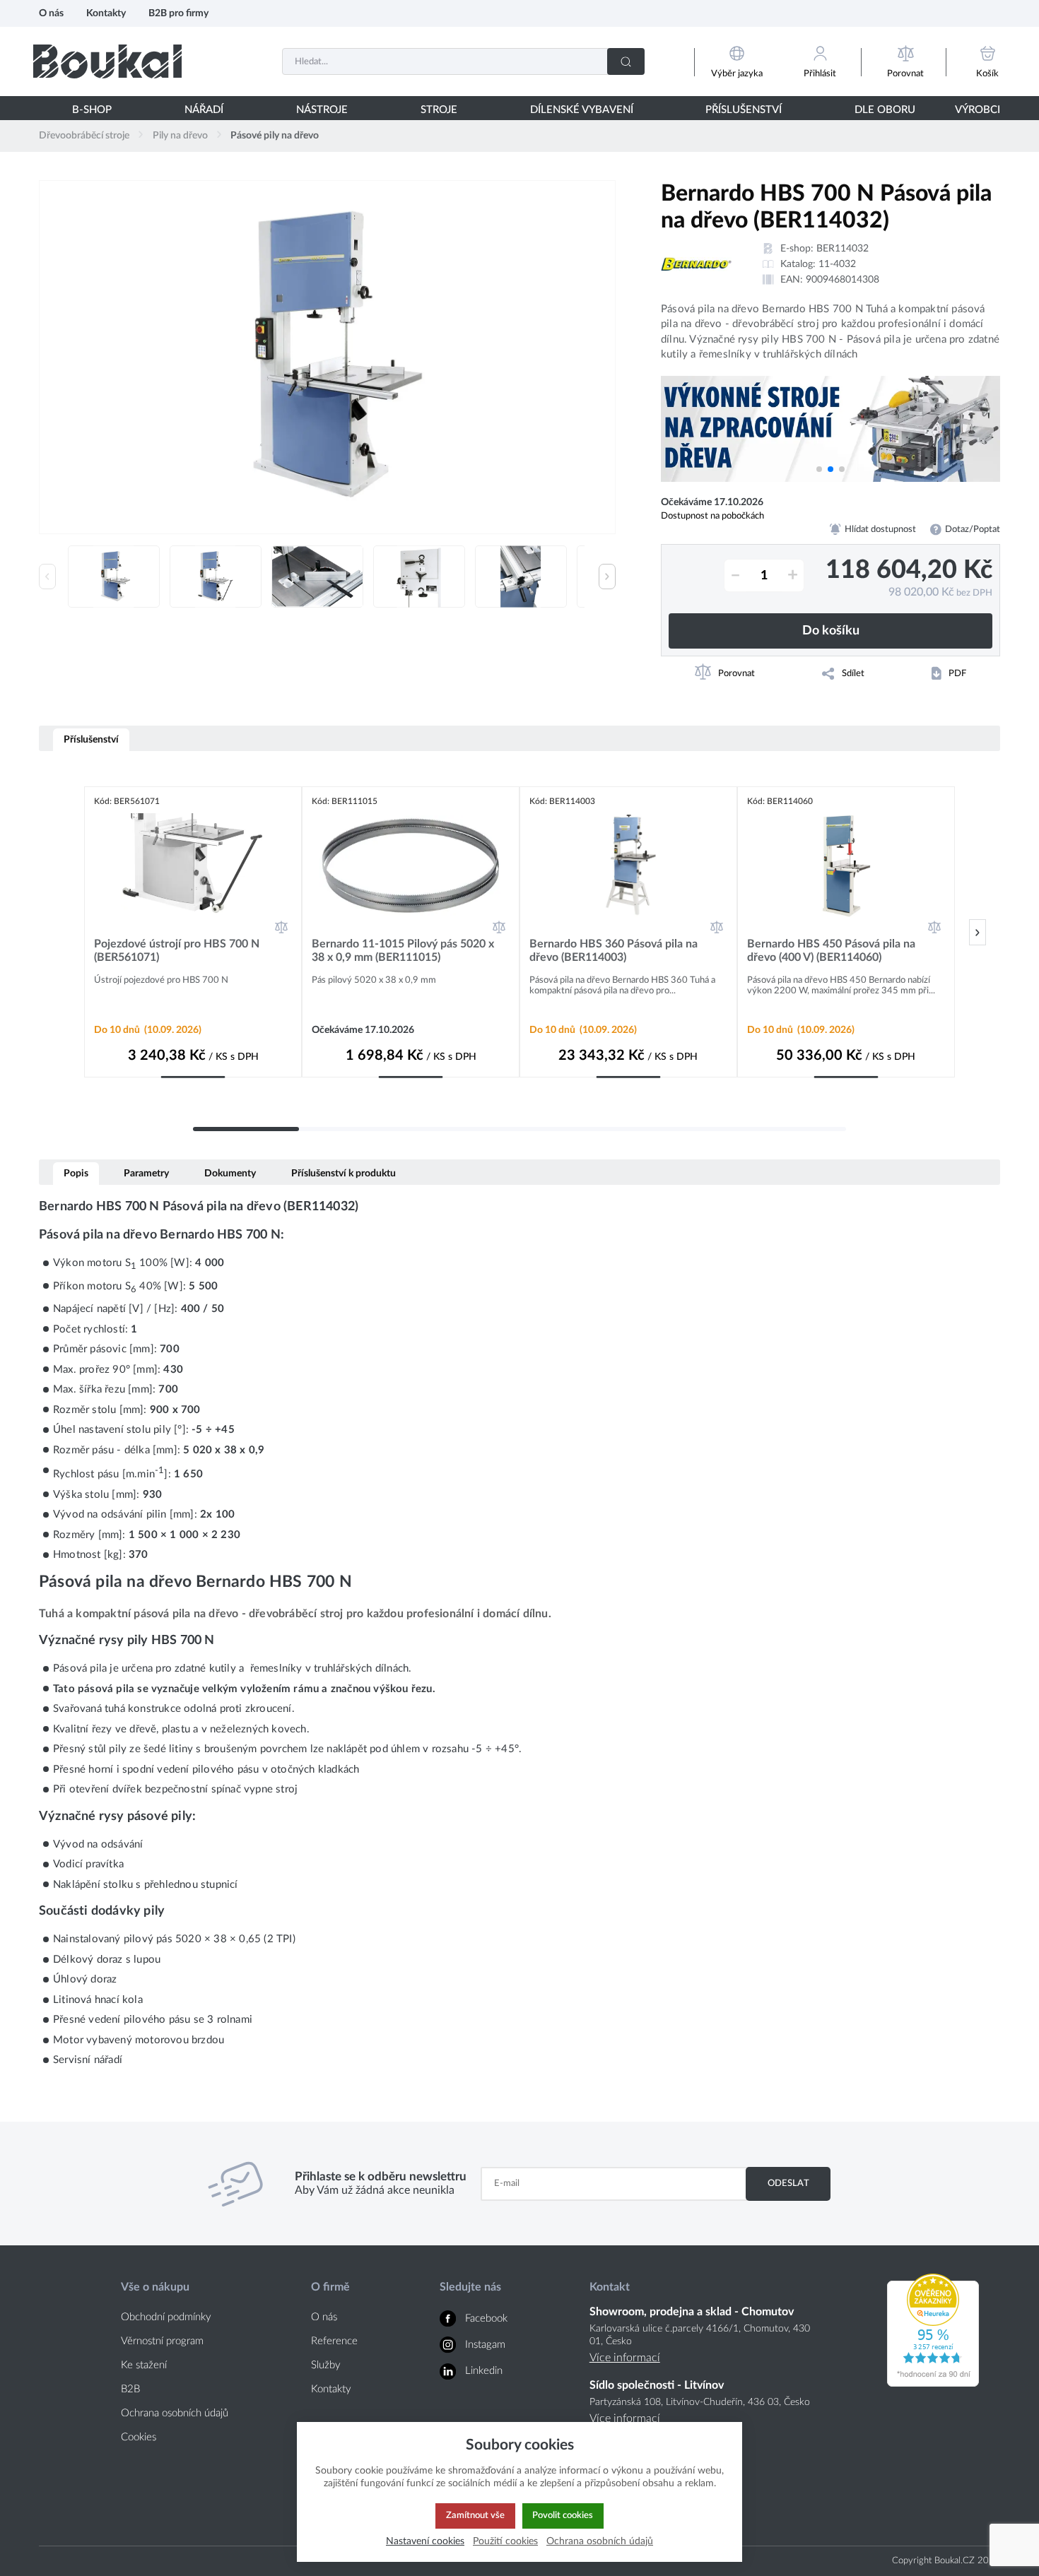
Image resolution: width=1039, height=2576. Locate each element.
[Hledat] (626, 61)
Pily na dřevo (180, 136)
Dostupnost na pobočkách (712, 516)
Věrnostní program (162, 2341)
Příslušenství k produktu (344, 1173)
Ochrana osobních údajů (175, 2413)
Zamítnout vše (475, 2515)
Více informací (625, 2358)
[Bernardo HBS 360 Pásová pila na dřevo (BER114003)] (628, 865)
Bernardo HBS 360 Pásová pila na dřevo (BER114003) (614, 951)
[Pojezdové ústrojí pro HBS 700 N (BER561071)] (193, 865)
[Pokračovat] (978, 932)
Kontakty (106, 13)
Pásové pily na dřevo (275, 136)
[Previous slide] (47, 577)
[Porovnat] (281, 927)
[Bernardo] (696, 264)
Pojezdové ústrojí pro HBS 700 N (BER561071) (177, 951)
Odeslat (788, 2183)
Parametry (146, 1173)
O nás (51, 13)
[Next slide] (607, 577)
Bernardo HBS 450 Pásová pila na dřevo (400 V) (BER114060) (831, 951)
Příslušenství (91, 739)
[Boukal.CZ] (107, 61)
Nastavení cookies (425, 2541)
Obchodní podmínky (166, 2317)
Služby (326, 2365)
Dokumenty (230, 1173)
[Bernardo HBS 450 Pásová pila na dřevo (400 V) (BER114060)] (846, 865)
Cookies (139, 2437)
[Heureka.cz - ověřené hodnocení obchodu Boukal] (933, 2383)
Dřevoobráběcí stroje (84, 136)
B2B (130, 2389)
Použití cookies (505, 2541)
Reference (334, 2341)
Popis (76, 1173)
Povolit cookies (563, 2515)
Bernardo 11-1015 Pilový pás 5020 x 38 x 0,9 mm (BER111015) (403, 951)
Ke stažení (144, 2365)
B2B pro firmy (178, 13)
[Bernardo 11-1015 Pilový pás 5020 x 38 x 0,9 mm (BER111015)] (411, 865)
